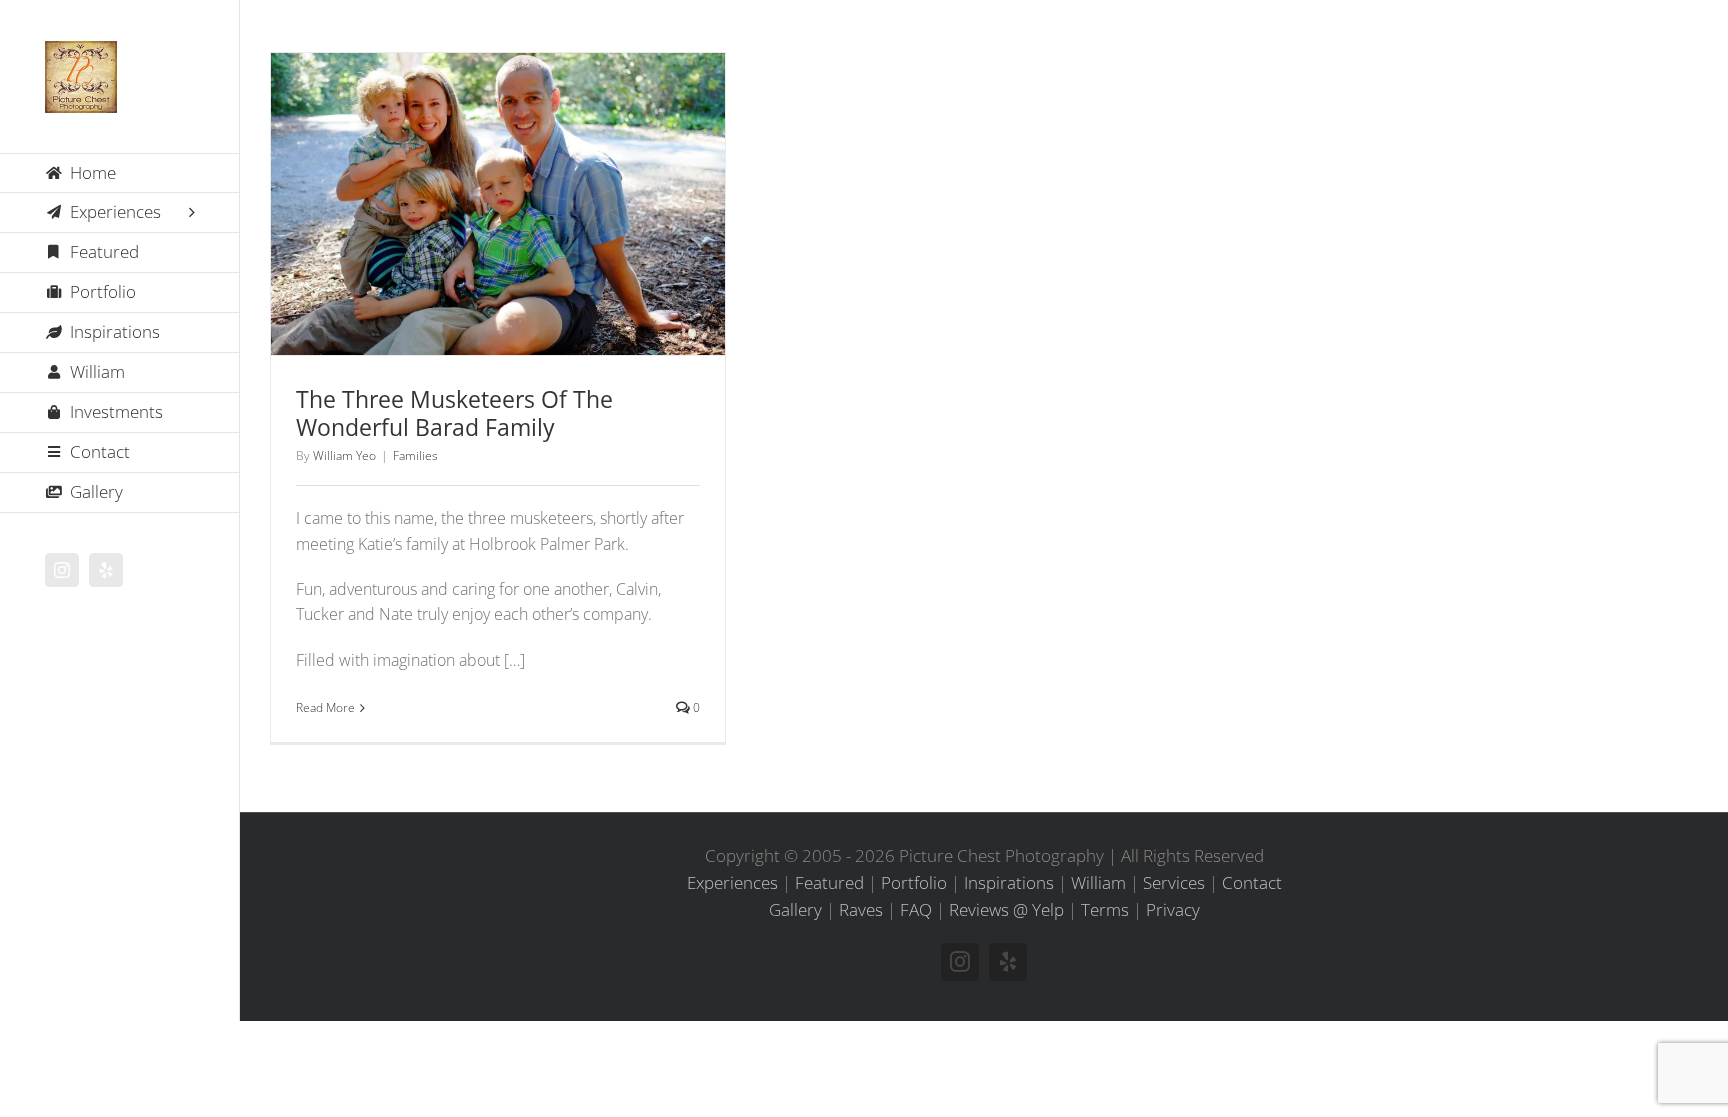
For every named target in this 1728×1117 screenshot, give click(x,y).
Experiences (732, 882)
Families (498, 240)
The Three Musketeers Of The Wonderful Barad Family (472, 178)
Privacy (1173, 909)
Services (1174, 882)
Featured (829, 882)
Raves (861, 909)
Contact (1252, 882)
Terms (1105, 909)
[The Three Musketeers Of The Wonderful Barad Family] (498, 204)
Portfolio (914, 882)
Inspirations (1009, 882)
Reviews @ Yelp (1006, 909)
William (1098, 882)
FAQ (916, 909)
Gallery (524, 178)
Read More (325, 707)
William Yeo (344, 455)
